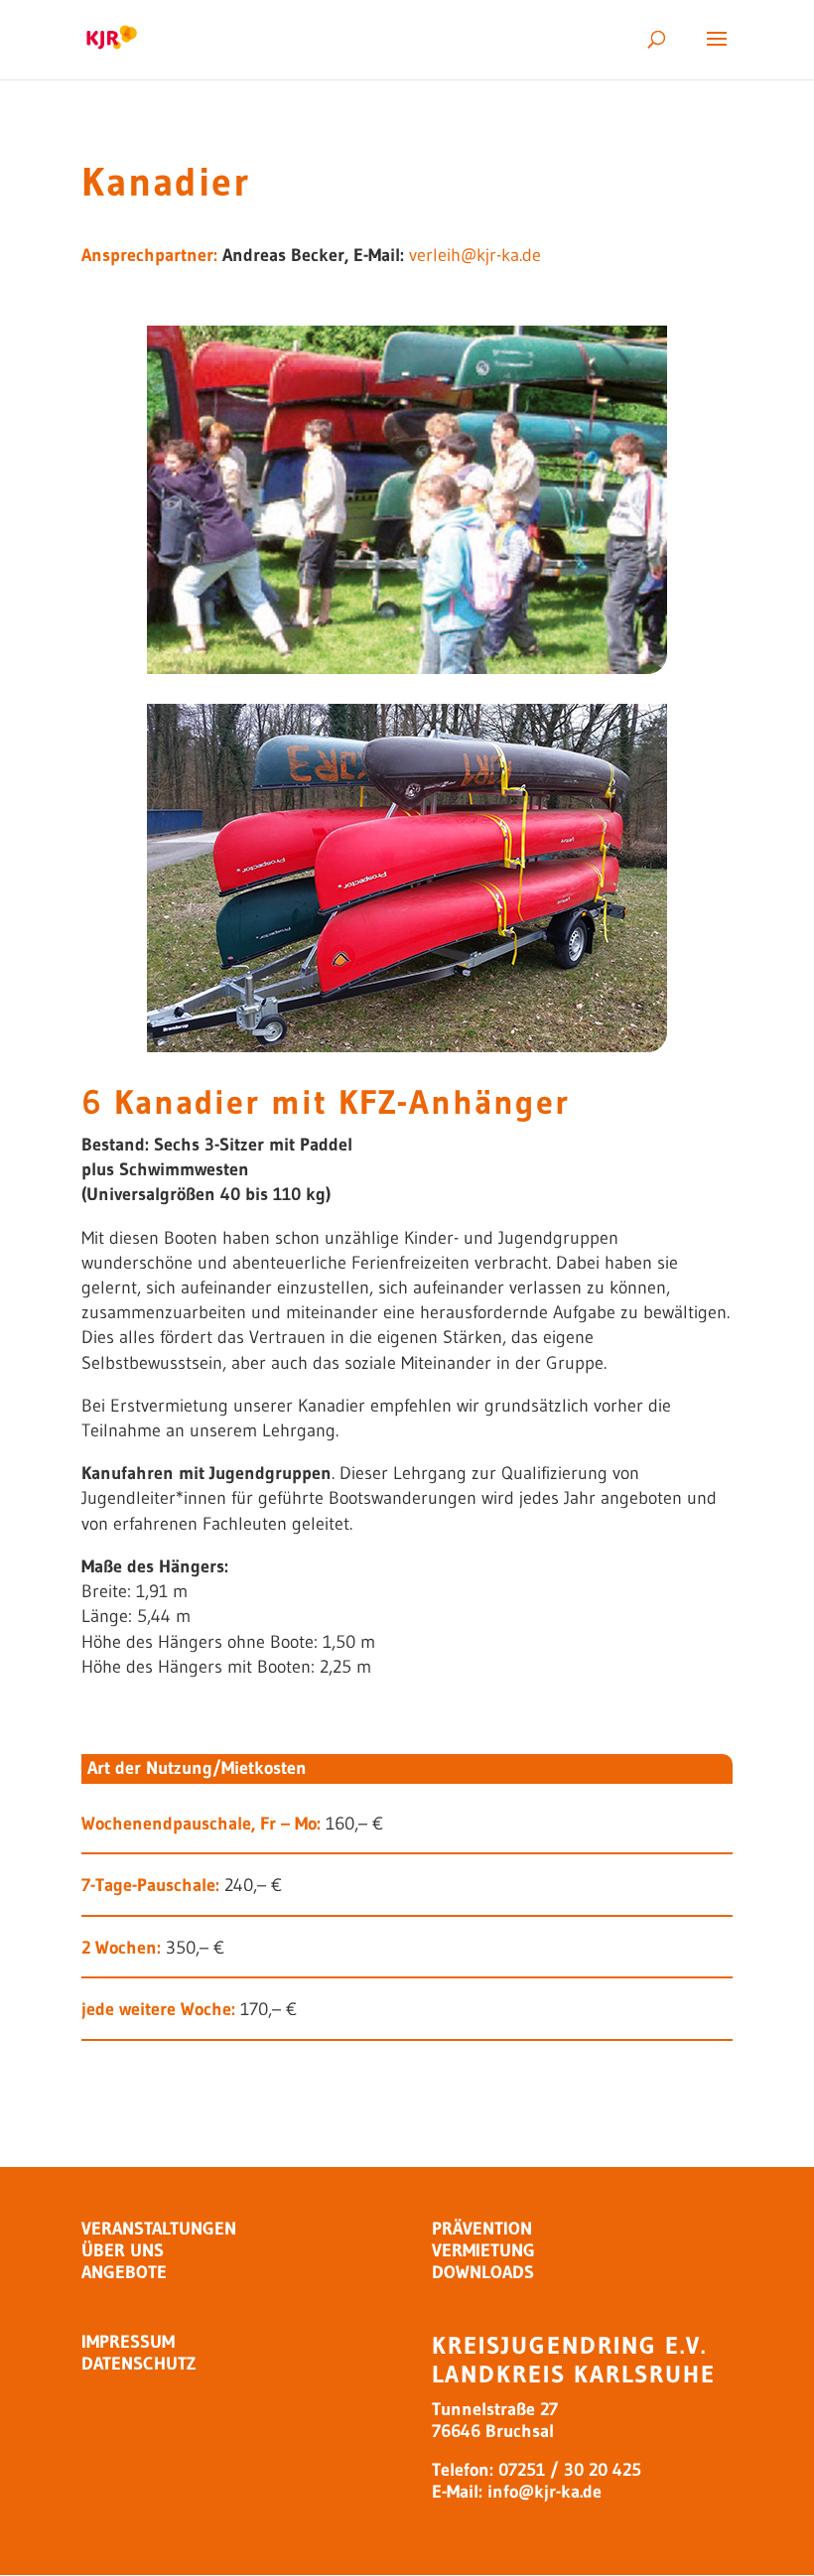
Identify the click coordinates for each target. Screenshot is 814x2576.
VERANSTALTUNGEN (159, 2229)
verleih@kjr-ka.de (475, 255)
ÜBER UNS (123, 2250)
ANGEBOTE (124, 2272)
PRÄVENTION (482, 2229)
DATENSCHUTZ (138, 2364)
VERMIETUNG (483, 2250)
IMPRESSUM (128, 2342)
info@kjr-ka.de (544, 2492)
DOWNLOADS (483, 2272)
